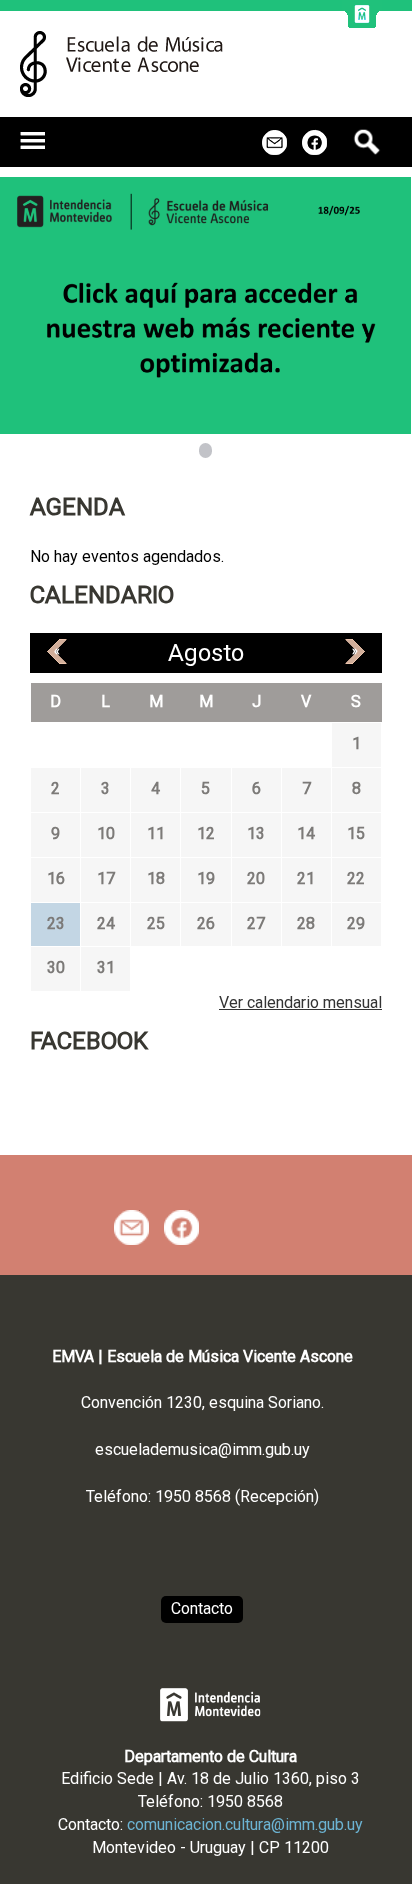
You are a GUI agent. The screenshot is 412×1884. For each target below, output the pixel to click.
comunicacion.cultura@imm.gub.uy (245, 1824)
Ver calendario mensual (300, 1002)
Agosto (206, 653)
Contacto (202, 1608)
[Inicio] (121, 64)
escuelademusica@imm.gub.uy (202, 1449)
